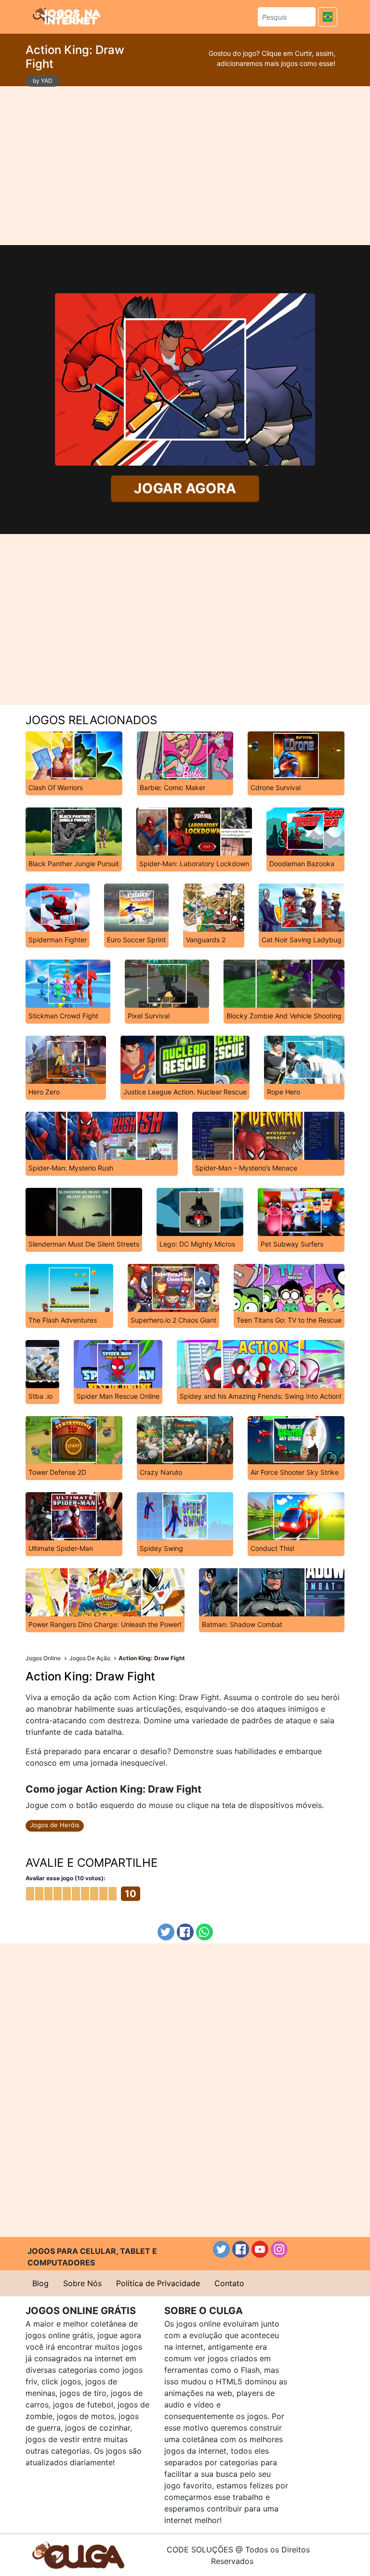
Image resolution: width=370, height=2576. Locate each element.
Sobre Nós (82, 2283)
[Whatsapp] (205, 1932)
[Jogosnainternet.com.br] (66, 15)
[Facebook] (185, 1932)
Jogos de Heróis (55, 1825)
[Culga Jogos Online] (78, 2554)
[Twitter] (166, 1932)
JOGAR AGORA (185, 488)
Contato (229, 2283)
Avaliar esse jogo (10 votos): (66, 1878)
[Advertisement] (185, 166)
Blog (40, 2283)
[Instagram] (279, 2249)
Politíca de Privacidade (158, 2283)
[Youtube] (260, 2249)
